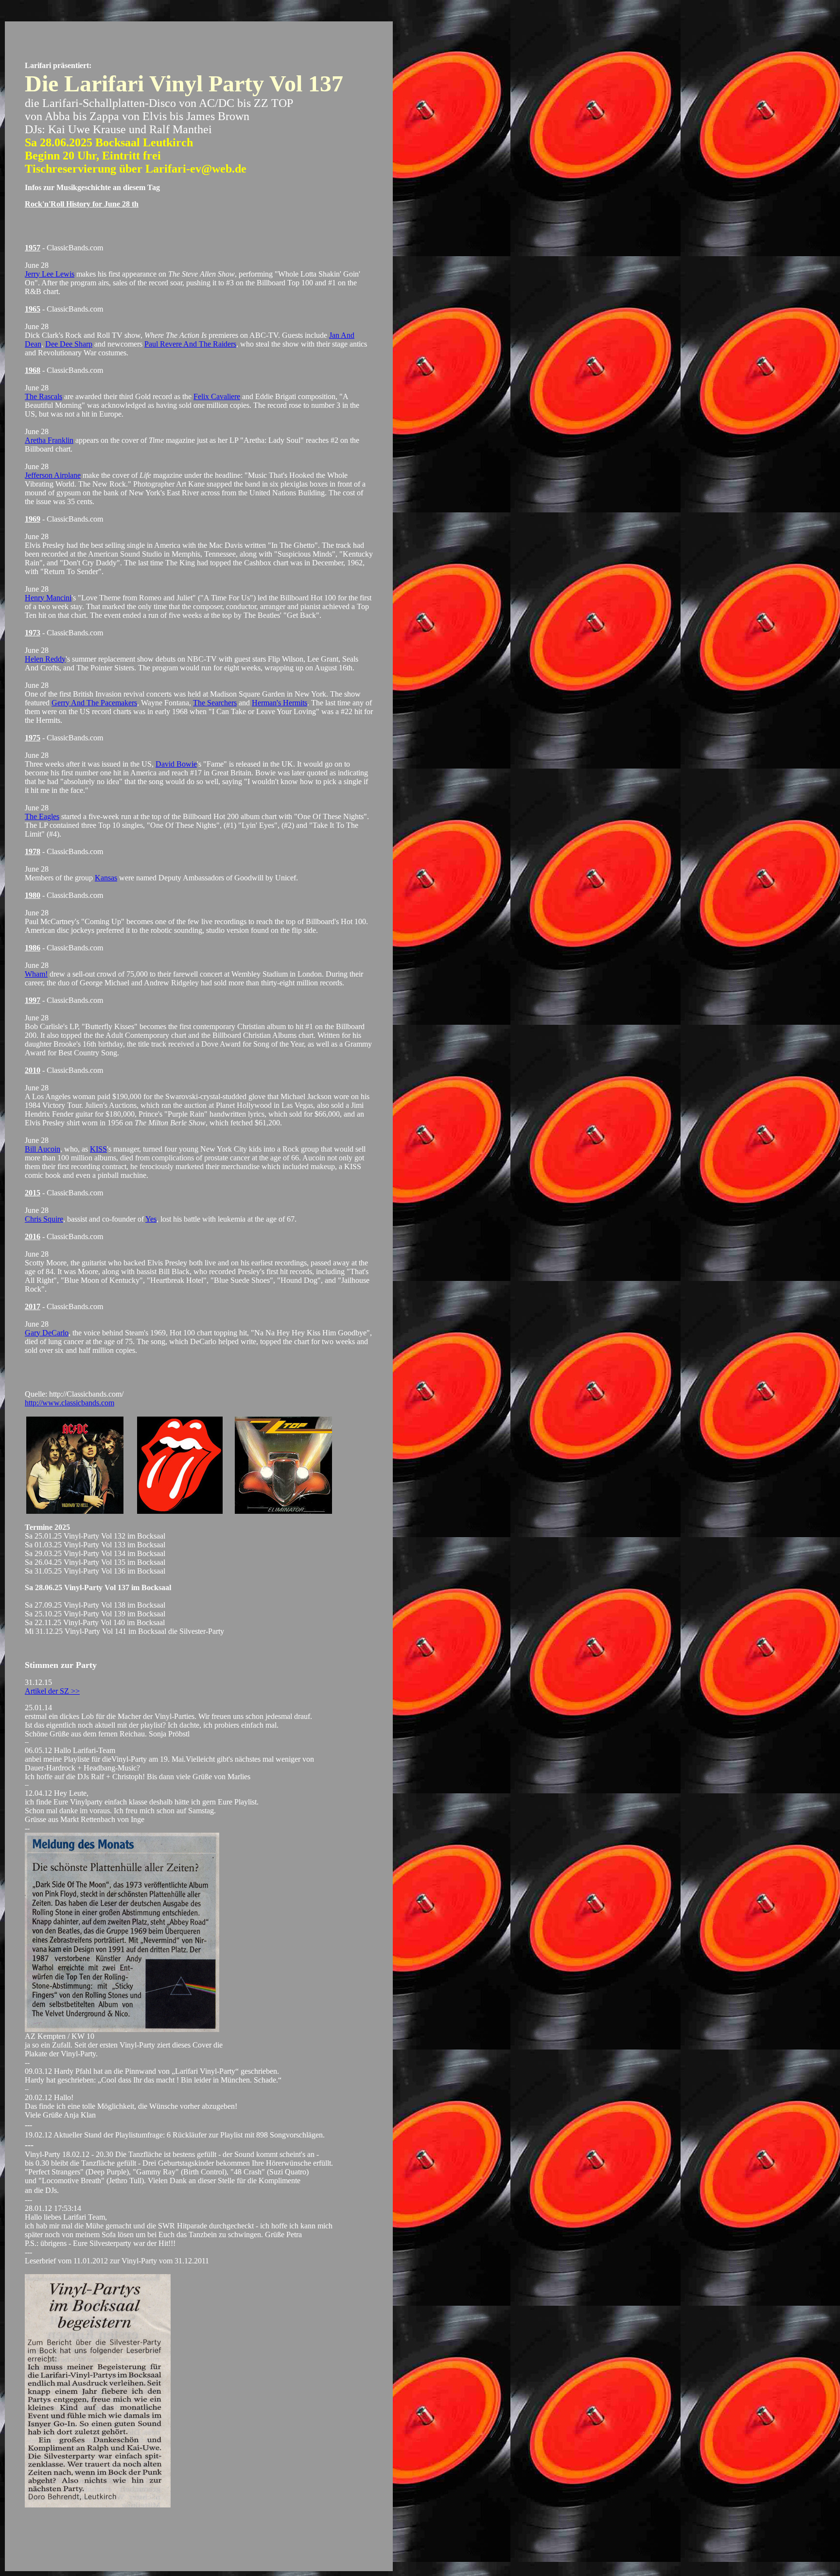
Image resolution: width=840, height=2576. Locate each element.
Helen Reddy (45, 659)
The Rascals (44, 396)
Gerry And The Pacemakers (94, 703)
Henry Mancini (48, 598)
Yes (151, 1219)
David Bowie (176, 764)
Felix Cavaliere (217, 396)
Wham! (36, 974)
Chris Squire (44, 1219)
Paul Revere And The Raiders (190, 344)
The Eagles (42, 816)
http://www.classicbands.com (70, 1403)
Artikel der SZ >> (52, 1691)
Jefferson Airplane (53, 475)
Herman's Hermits (280, 703)
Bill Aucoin (43, 1149)
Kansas (106, 878)
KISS (98, 1149)
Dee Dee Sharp (69, 344)
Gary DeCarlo (47, 1333)
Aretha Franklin (49, 440)
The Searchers (215, 703)
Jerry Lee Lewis (50, 274)
